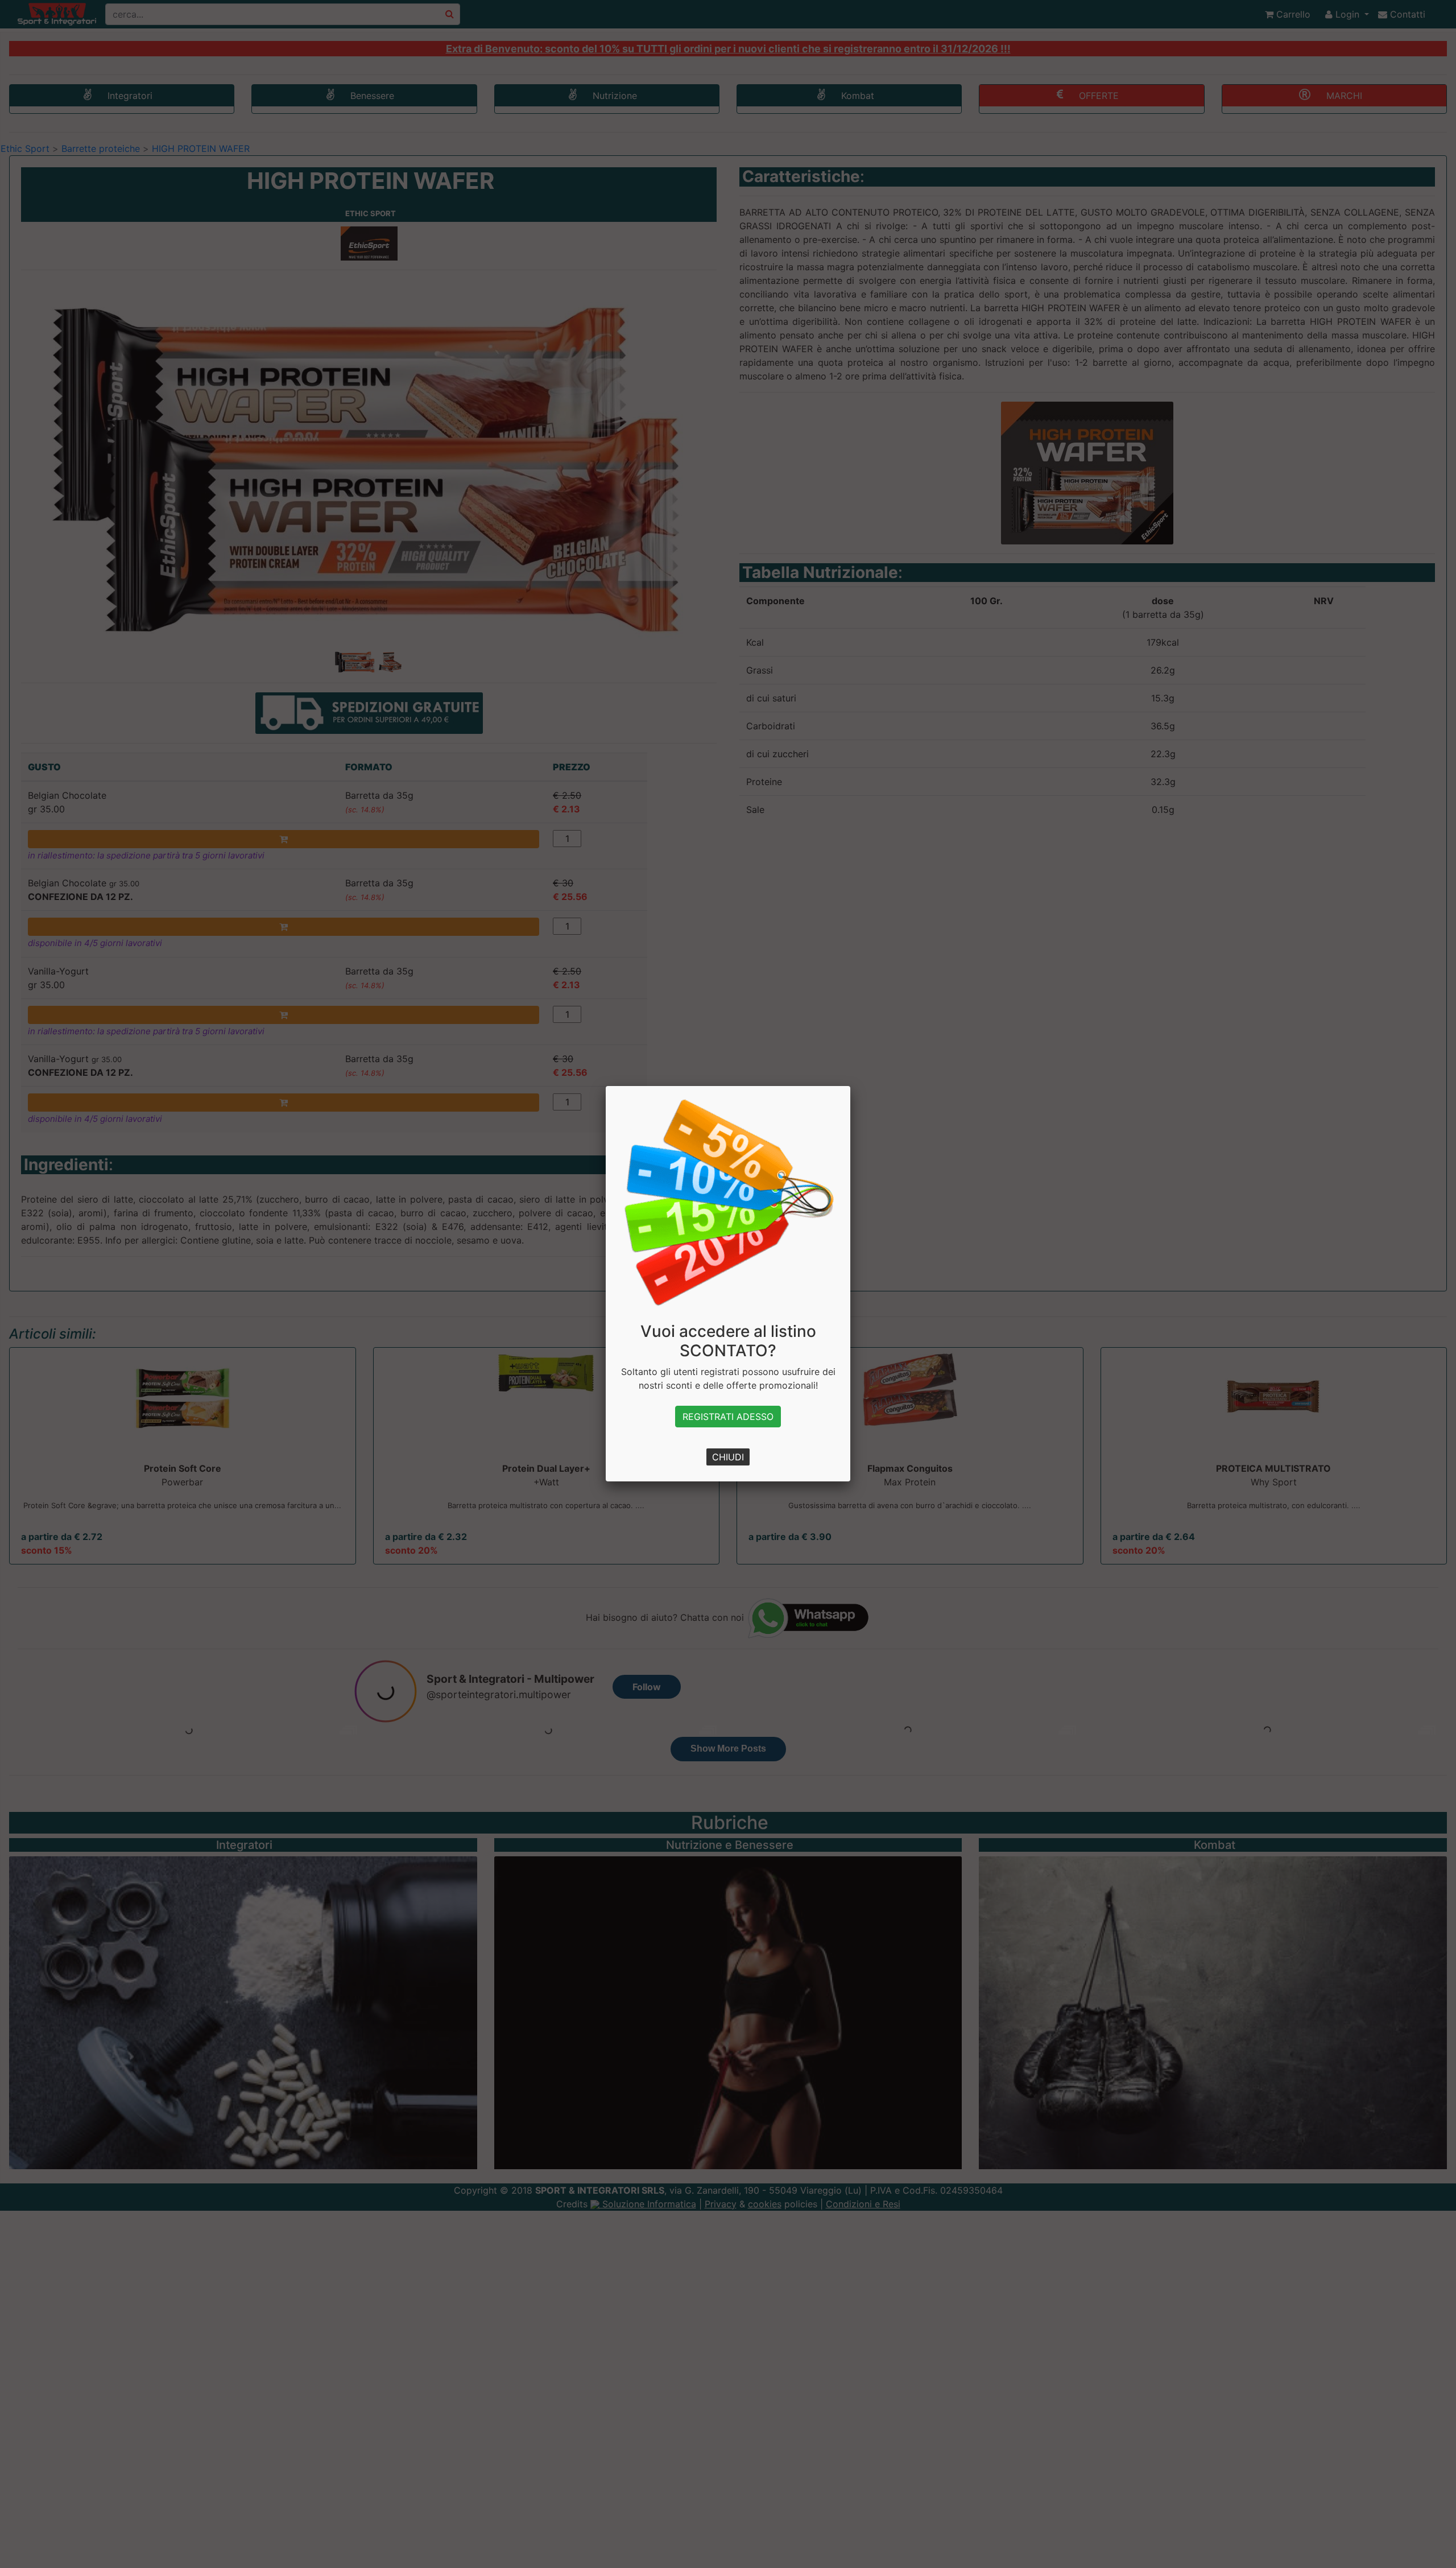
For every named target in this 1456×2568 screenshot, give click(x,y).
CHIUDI (728, 1457)
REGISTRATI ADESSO (728, 1417)
